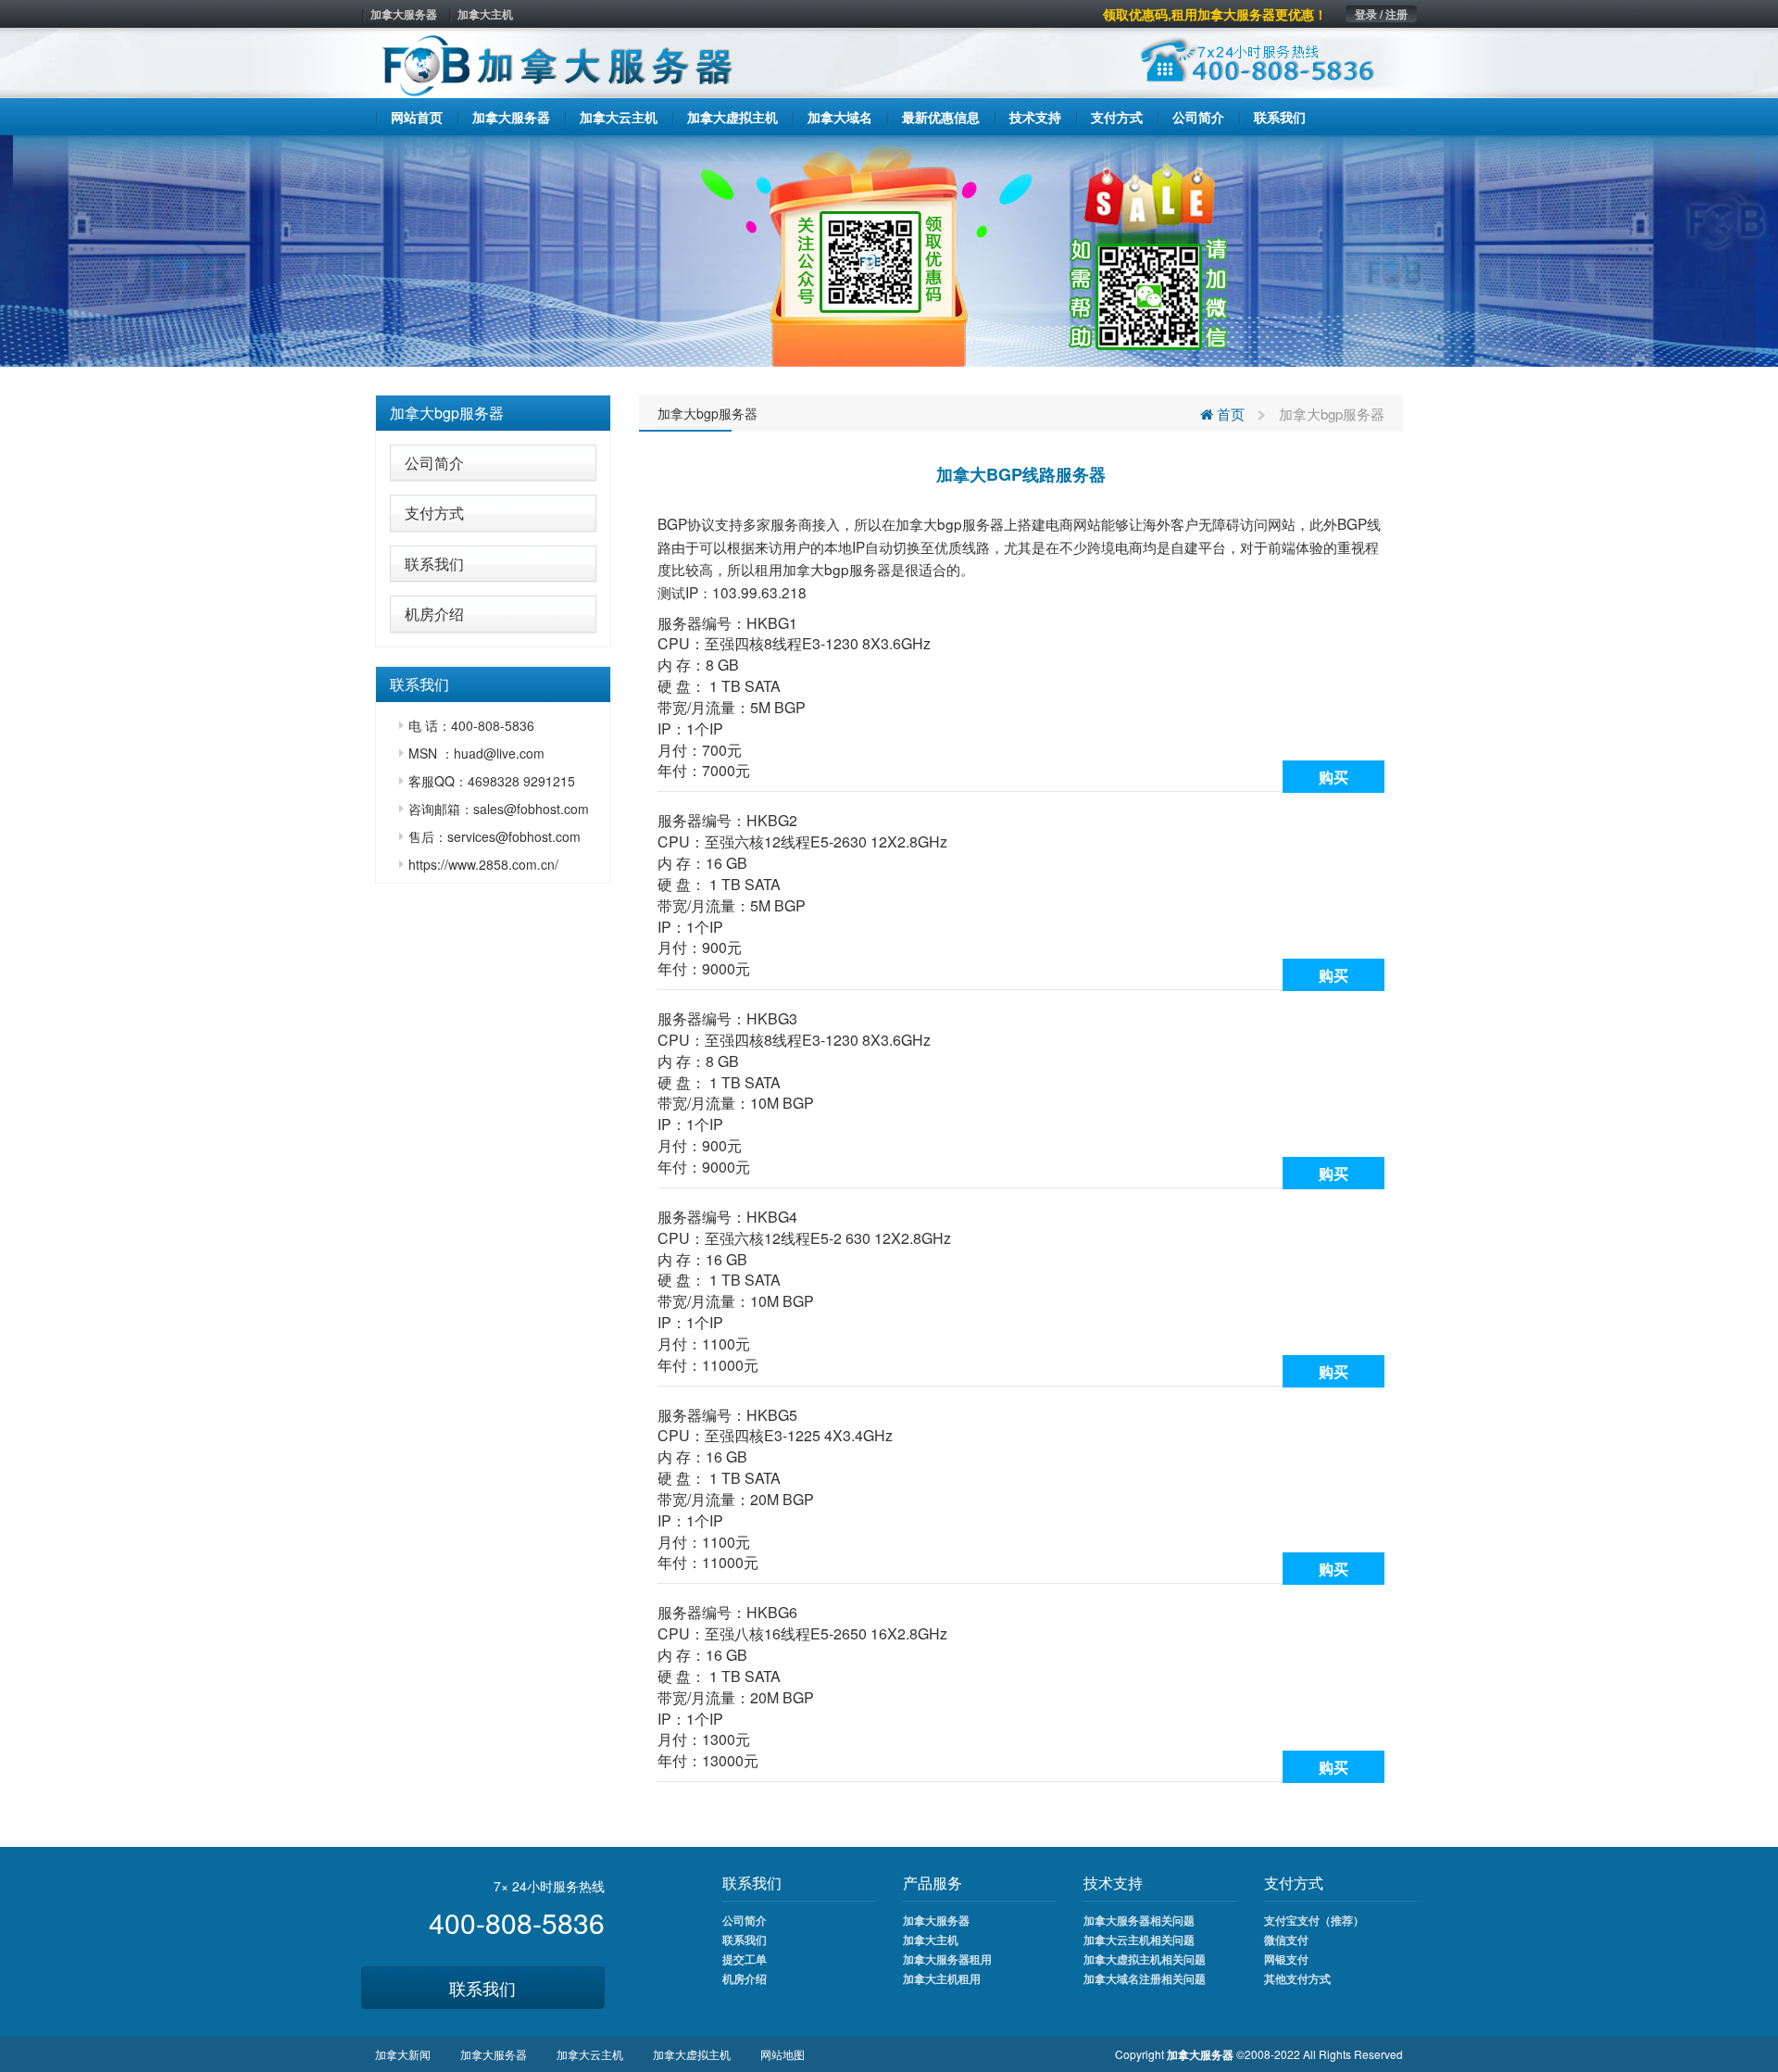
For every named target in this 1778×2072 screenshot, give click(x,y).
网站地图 (783, 2054)
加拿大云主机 (590, 2054)
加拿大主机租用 (942, 1978)
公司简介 (434, 463)
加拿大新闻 (403, 2054)
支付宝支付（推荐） (1314, 1920)
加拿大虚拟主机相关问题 (1145, 1959)
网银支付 (1286, 1959)
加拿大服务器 (404, 14)
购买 (1333, 777)
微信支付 (1286, 1940)
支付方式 (434, 513)
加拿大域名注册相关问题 (1145, 1978)
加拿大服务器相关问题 (1139, 1920)
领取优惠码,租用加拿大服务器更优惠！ (1215, 14)
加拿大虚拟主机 (692, 2054)
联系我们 (434, 564)
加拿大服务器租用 (947, 1959)
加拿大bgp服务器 (447, 413)
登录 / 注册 (1381, 14)
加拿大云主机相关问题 (1139, 1940)
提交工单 (745, 1959)
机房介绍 (434, 614)
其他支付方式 (1297, 1978)
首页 (1229, 414)
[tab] (493, 413)
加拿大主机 (485, 14)
